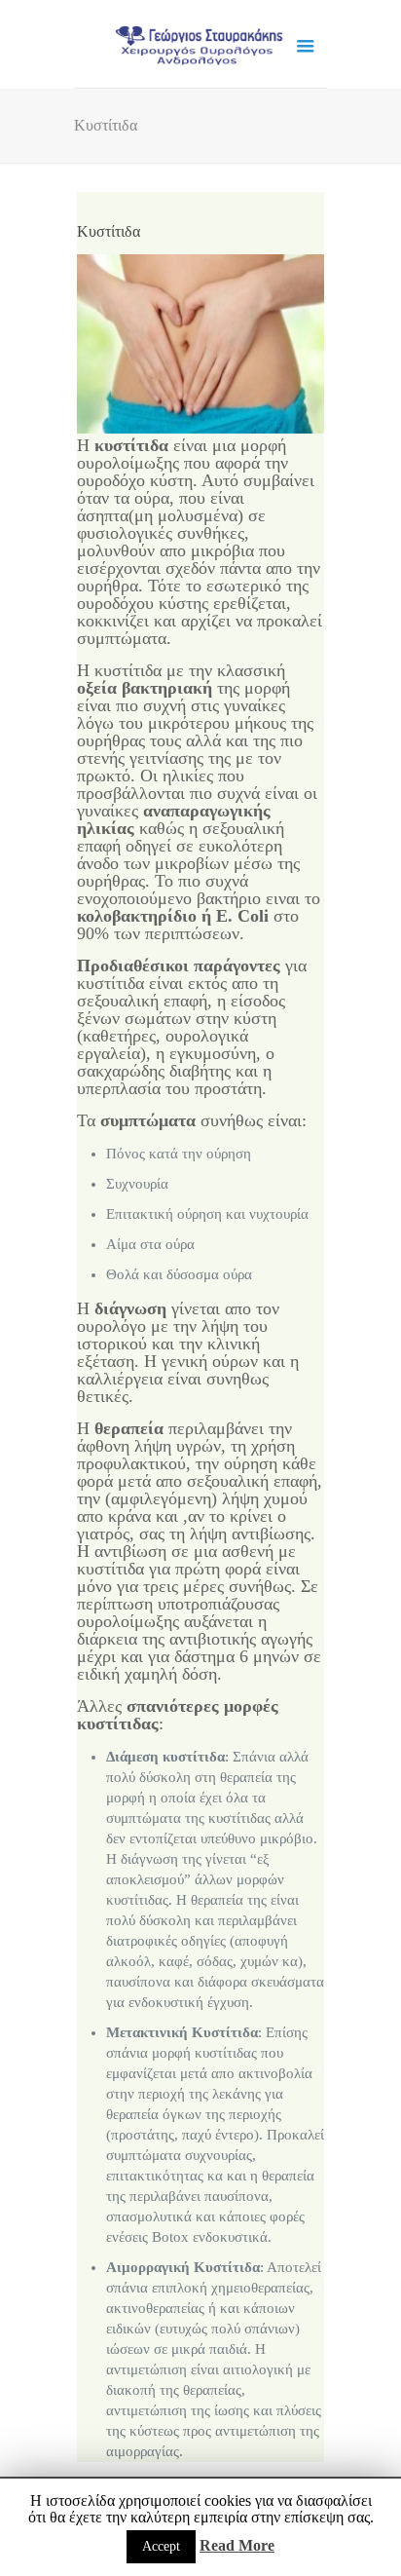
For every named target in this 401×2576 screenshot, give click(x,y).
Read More (237, 2546)
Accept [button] (161, 2546)
